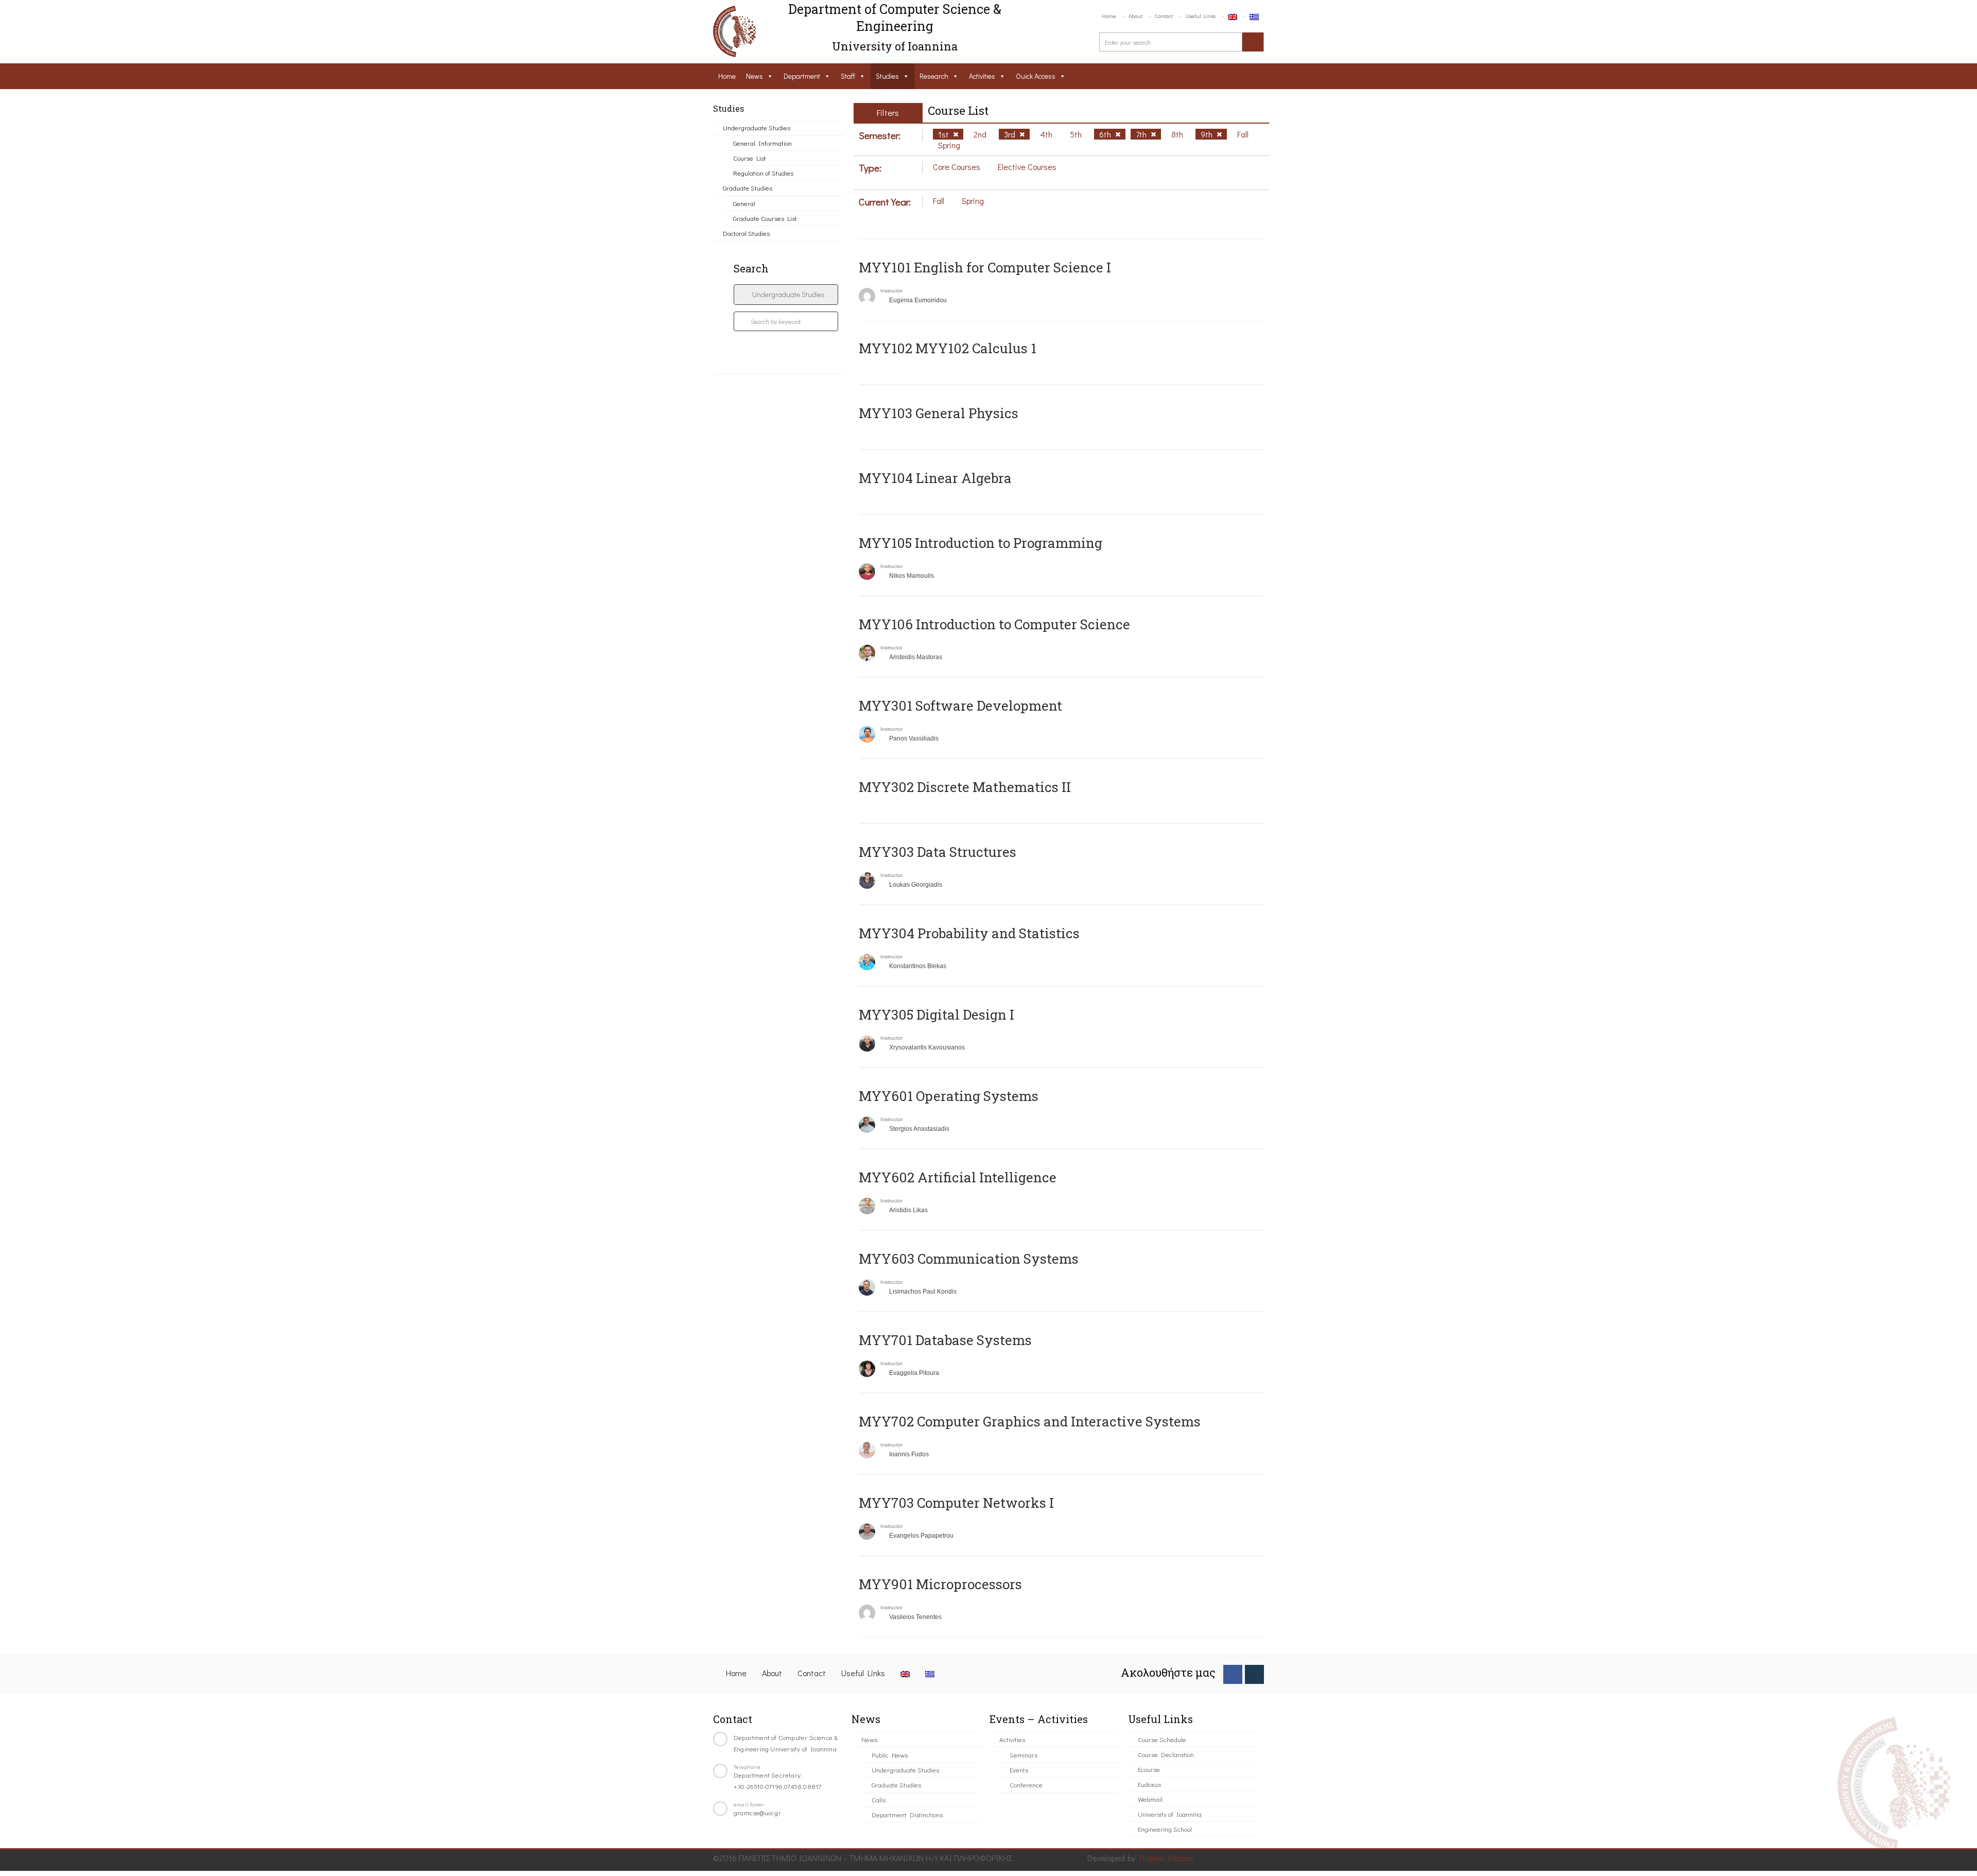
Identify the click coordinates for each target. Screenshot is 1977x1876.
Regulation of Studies (763, 173)
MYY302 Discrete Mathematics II (965, 787)
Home (1109, 16)
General (744, 203)
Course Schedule (1162, 1739)
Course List (750, 158)
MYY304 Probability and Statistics (969, 933)
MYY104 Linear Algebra (935, 478)
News (755, 76)
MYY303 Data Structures (938, 852)
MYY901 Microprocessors (940, 1584)
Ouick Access (1036, 76)
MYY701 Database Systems (945, 1340)
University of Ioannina (1170, 1814)
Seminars (1024, 1755)
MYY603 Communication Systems (969, 1259)
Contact (1164, 16)
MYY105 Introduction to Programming (981, 543)
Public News (890, 1755)
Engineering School (1165, 1829)
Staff (848, 76)
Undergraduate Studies (757, 127)
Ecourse (1149, 1769)
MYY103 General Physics (939, 413)
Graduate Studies (748, 188)
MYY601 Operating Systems (949, 1096)
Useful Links (1200, 16)
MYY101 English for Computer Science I (985, 267)
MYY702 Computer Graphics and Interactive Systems (1030, 1421)
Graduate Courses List (765, 218)
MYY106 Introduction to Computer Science (994, 624)
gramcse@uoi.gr (757, 1812)
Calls (879, 1800)
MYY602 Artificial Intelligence (958, 1177)
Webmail (1150, 1799)
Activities (982, 76)
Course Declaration (1166, 1754)
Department (802, 76)
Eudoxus (1149, 1784)
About (1135, 16)
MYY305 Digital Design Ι (937, 1014)
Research (934, 76)
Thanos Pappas (1166, 1858)
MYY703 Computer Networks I (956, 1503)
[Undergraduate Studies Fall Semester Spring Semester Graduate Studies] (786, 295)
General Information (762, 143)
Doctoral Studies (746, 233)
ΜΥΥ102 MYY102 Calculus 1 (948, 348)
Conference (1026, 1785)
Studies (887, 76)
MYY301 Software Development (960, 705)
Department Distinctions (907, 1814)
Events (1019, 1770)
